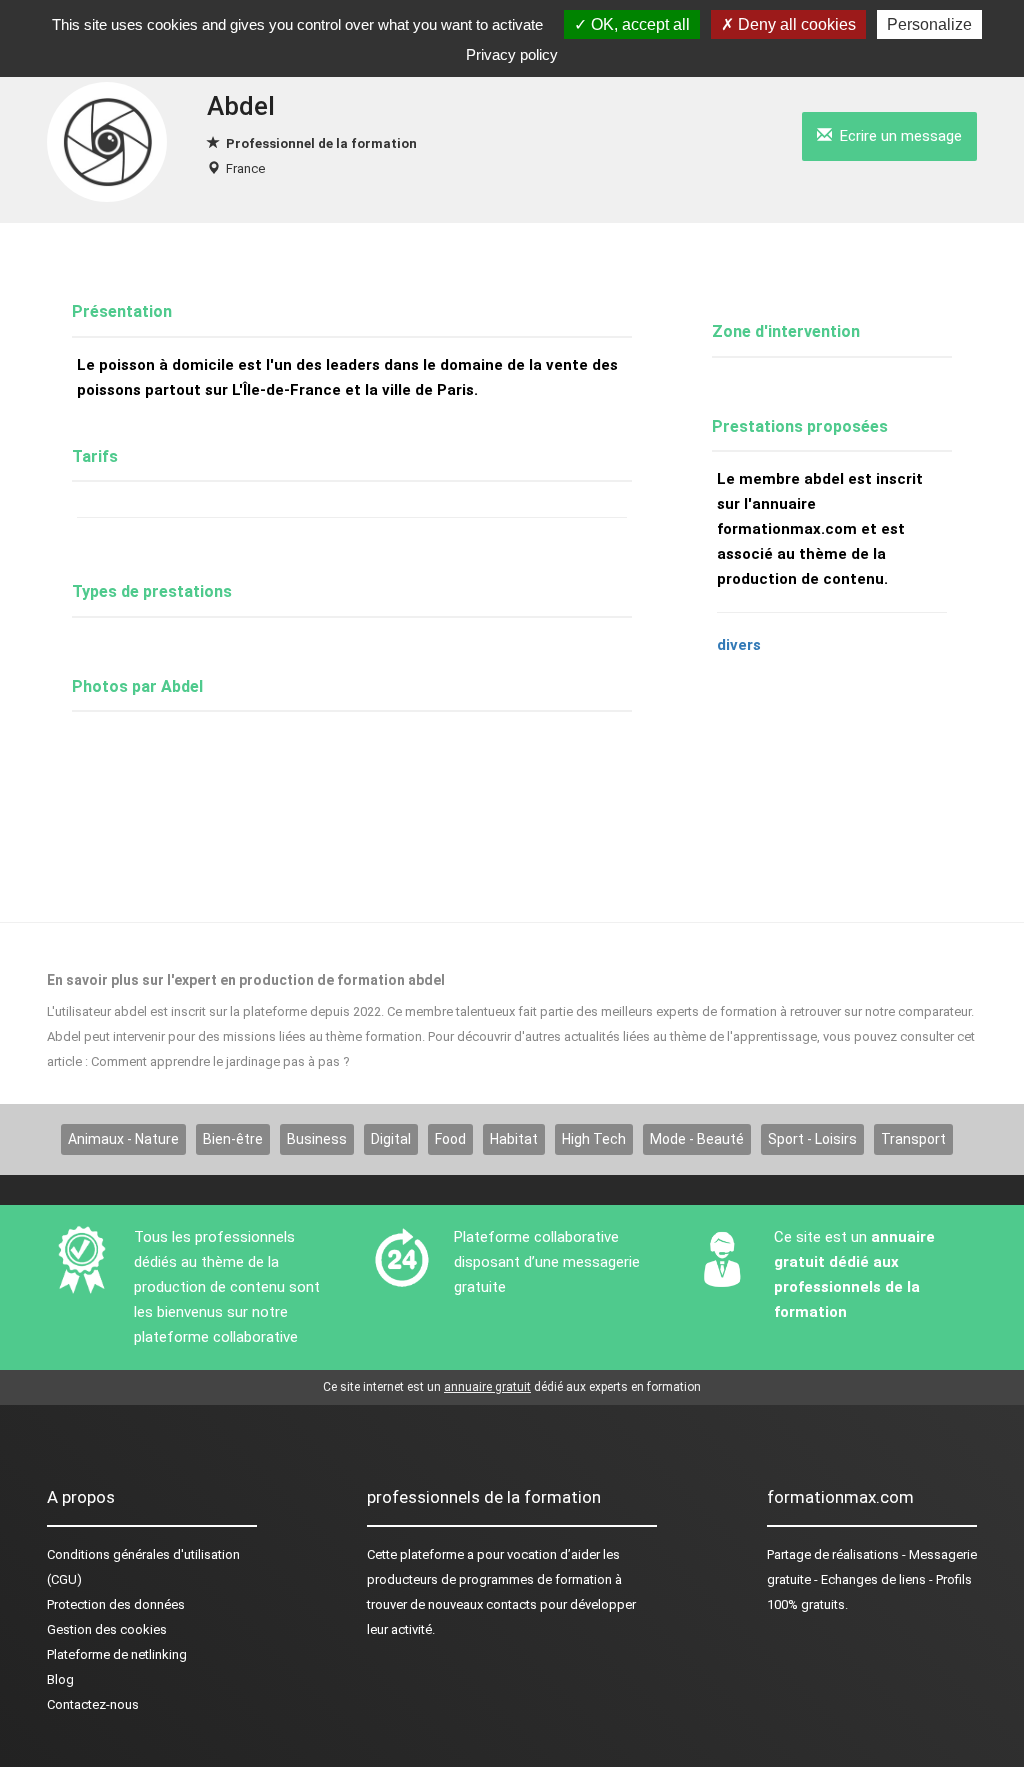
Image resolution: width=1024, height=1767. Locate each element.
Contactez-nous (93, 1704)
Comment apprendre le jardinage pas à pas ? (220, 1061)
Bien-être (233, 1139)
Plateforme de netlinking (117, 1654)
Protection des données (116, 1604)
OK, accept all (638, 24)
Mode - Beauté (697, 1139)
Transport (913, 1139)
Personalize (929, 24)
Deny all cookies (795, 24)
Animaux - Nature (123, 1139)
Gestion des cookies (107, 1629)
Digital (391, 1139)
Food (450, 1139)
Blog (60, 1679)
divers (739, 645)
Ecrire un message (897, 136)
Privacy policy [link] (512, 54)
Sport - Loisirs (812, 1139)
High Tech (594, 1139)
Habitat (514, 1139)
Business (317, 1139)
